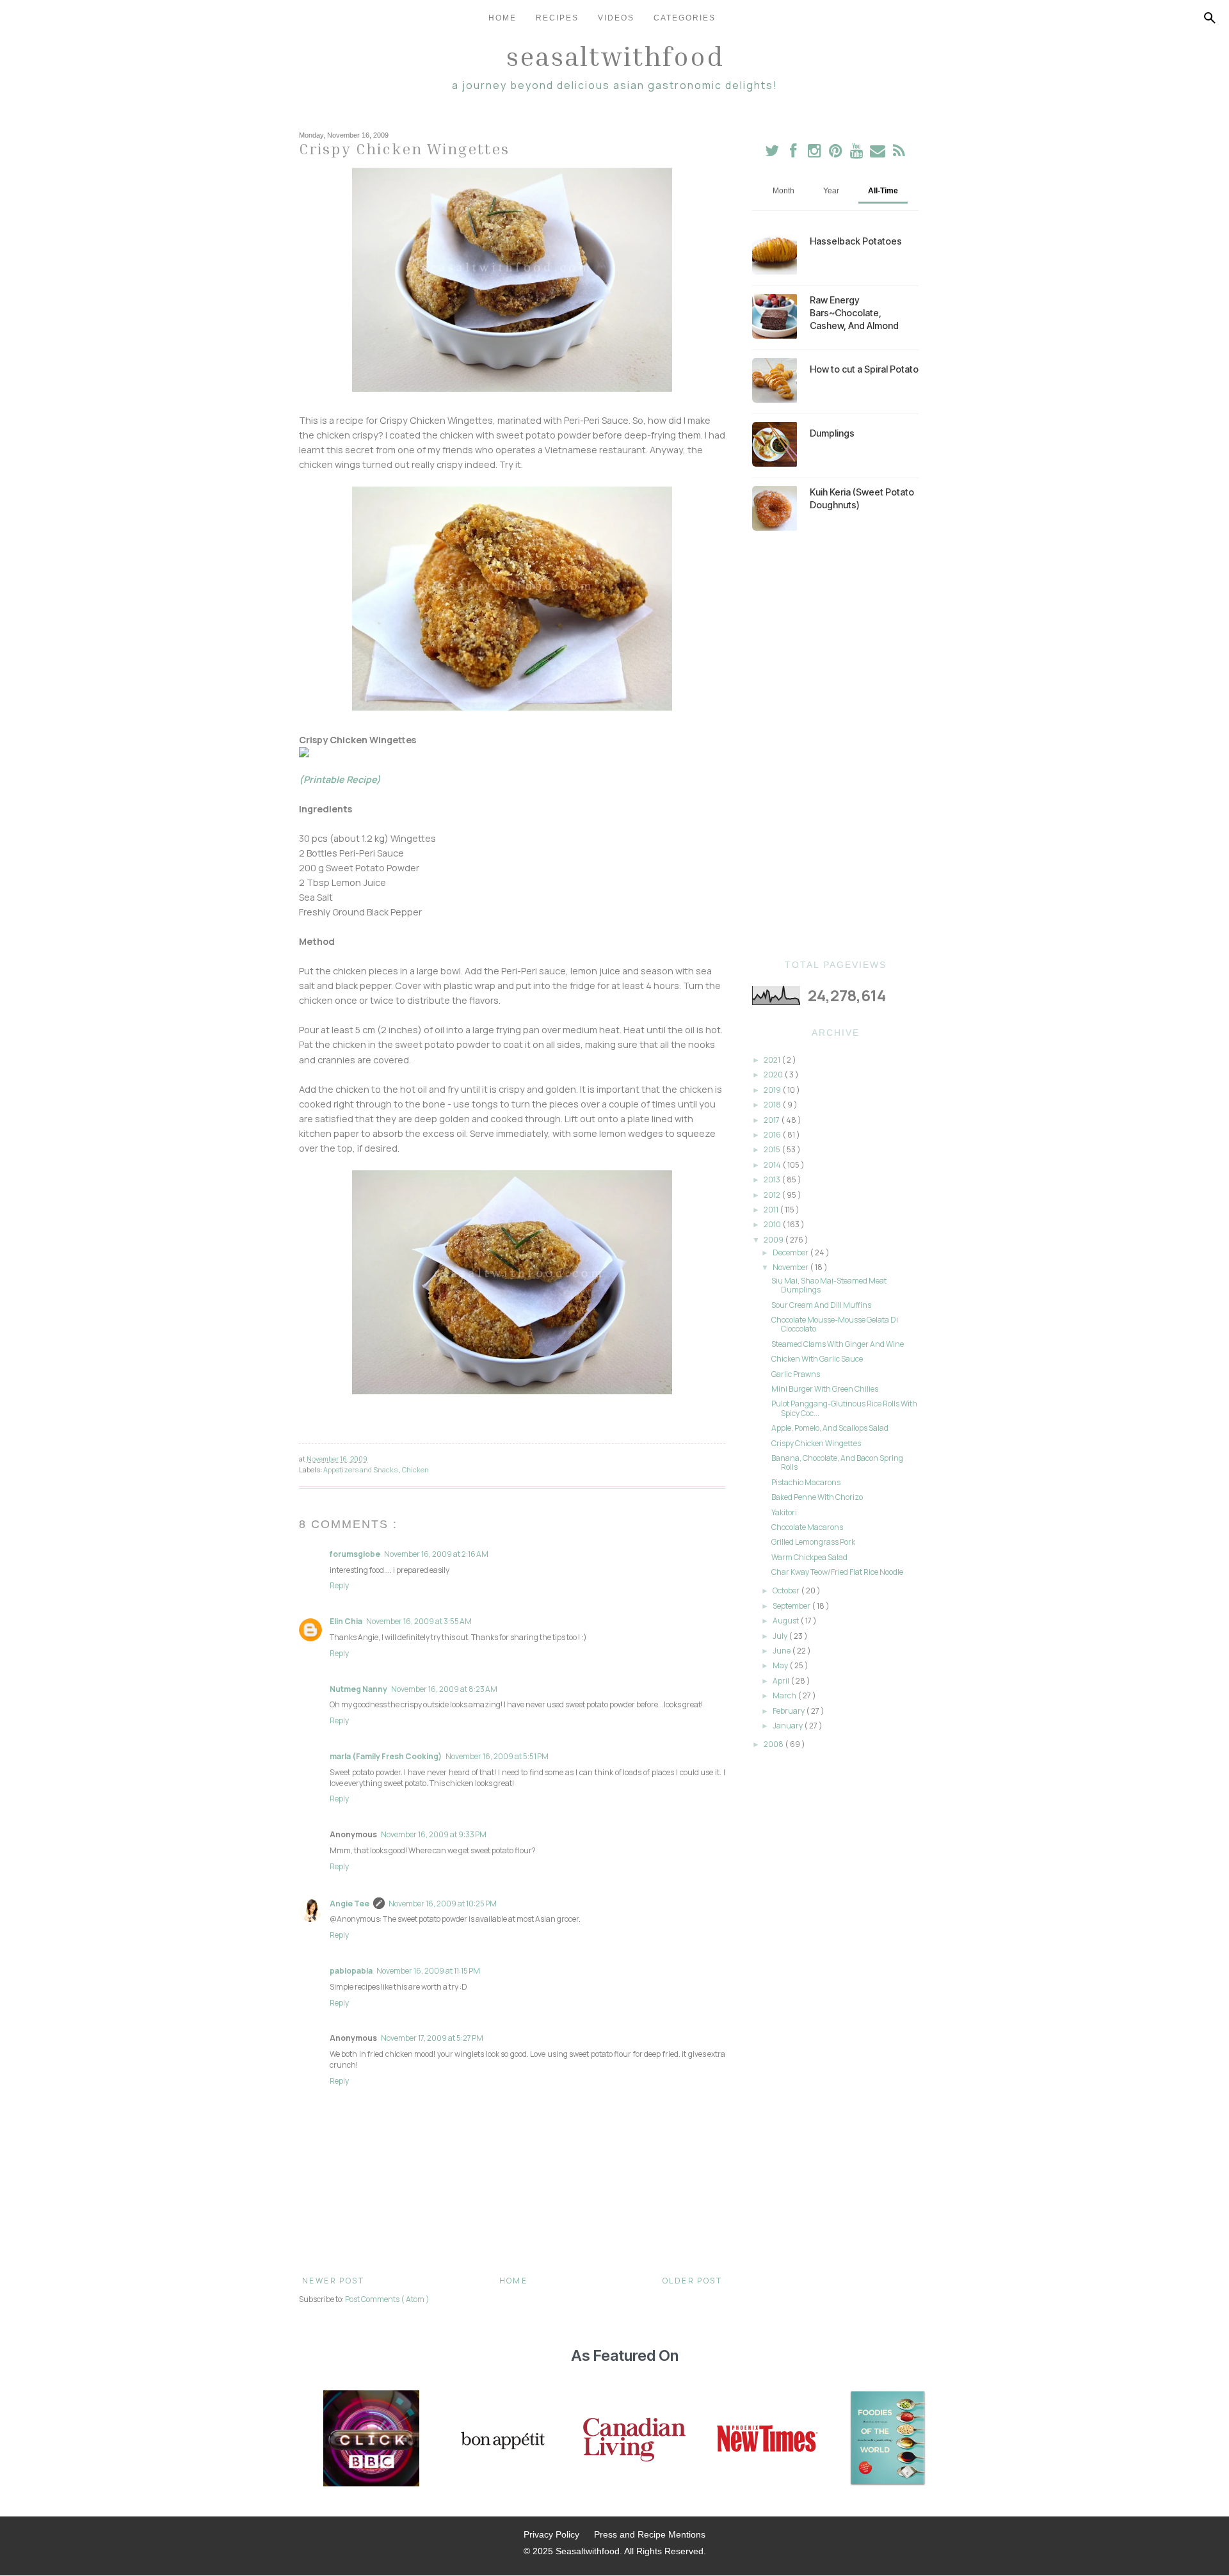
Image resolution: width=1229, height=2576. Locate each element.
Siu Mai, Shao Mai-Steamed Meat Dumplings (829, 1285)
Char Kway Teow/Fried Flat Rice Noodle (837, 1572)
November (791, 1267)
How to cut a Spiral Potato (864, 369)
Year (831, 191)
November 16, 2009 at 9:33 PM (434, 1834)
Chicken (415, 1469)
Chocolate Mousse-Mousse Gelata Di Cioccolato (835, 1324)
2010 (773, 1224)
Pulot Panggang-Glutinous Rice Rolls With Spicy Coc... (844, 1408)
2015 (773, 1149)
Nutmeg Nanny (358, 1689)
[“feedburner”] (899, 153)
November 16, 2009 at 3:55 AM (419, 1621)
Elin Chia (346, 1621)
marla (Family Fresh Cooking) (386, 1756)
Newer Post (333, 2281)
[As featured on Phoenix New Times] (767, 2440)
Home (502, 18)
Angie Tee (349, 1904)
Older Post (692, 2281)
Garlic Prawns (796, 1374)
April (782, 1681)
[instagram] (815, 153)
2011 (772, 1210)
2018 (773, 1105)
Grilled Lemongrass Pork (813, 1542)
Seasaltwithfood (615, 56)
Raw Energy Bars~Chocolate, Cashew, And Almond (854, 313)
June (782, 1651)
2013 (773, 1179)
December (791, 1252)
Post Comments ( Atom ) (387, 2299)
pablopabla (351, 1971)
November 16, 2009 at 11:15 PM (428, 1971)
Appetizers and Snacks (361, 1469)
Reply (339, 1585)
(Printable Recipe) (340, 779)
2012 (773, 1195)
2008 (774, 1744)
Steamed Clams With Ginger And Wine (838, 1344)
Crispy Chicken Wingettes (816, 1443)
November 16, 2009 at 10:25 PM (443, 1904)
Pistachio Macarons (806, 1482)
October (787, 1590)
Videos (616, 18)
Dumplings (832, 433)
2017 (772, 1120)
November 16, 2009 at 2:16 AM (436, 1554)
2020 (774, 1075)
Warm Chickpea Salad (809, 1557)
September (792, 1606)
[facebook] (793, 153)
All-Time (883, 191)
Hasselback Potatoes (856, 241)
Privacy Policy (551, 2534)
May (781, 1665)
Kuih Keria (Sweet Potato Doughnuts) (862, 498)
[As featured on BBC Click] (371, 2440)
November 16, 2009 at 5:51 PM (497, 1756)
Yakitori (784, 1512)
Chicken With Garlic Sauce (817, 1359)
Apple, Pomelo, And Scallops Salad (830, 1428)
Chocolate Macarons (807, 1527)
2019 (773, 1090)
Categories (685, 18)
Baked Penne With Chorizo (817, 1497)
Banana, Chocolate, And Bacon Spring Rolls (837, 1462)
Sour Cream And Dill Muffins (821, 1305)
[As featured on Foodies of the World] (888, 2440)
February (789, 1711)
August (786, 1621)
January (788, 1726)
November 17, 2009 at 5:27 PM (432, 2038)
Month (783, 191)
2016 (773, 1135)
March (785, 1695)
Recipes (557, 18)
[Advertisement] (835, 745)
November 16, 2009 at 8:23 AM (444, 1689)
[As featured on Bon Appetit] (501, 2440)
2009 (774, 1240)
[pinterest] (836, 153)
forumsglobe (355, 1554)
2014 (773, 1165)
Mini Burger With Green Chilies (825, 1389)
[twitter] (772, 153)
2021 (773, 1060)
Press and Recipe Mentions (650, 2534)
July (781, 1636)
